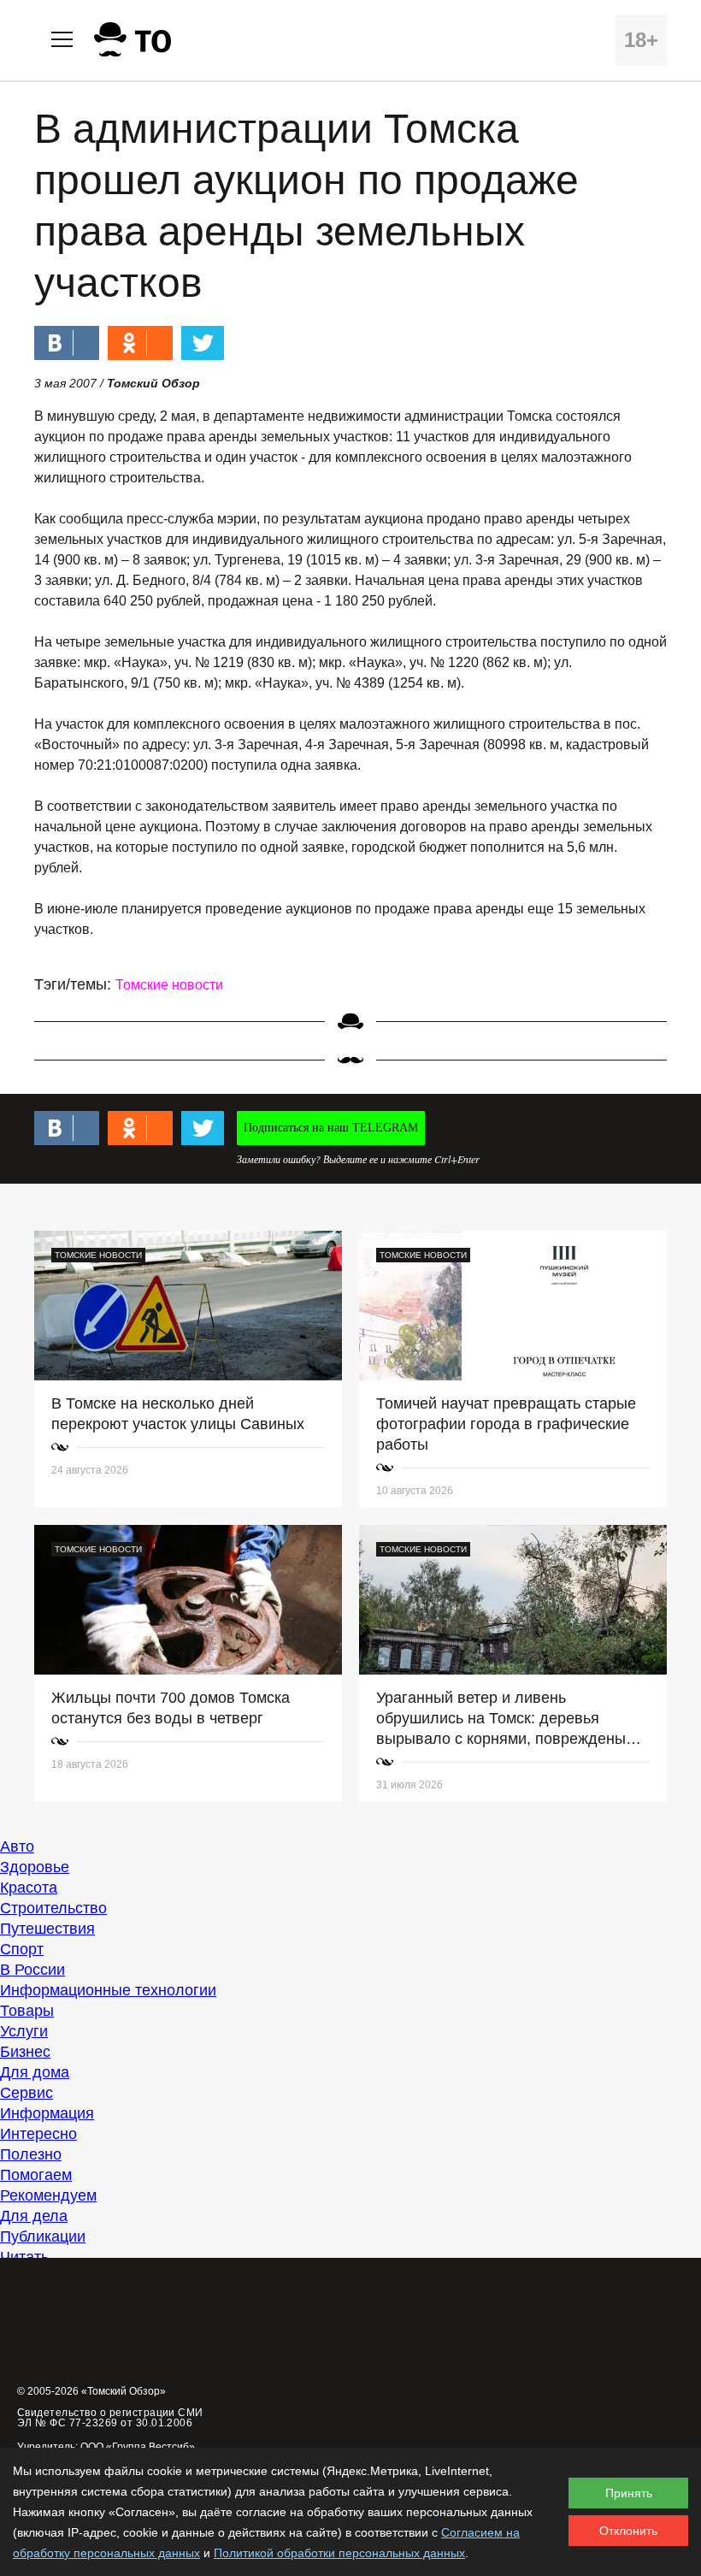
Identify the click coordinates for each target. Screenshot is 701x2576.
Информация (47, 2113)
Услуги (24, 2031)
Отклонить (628, 2531)
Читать (24, 2257)
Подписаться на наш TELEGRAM (331, 1128)
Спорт (22, 1949)
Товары (27, 2011)
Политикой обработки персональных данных (339, 2553)
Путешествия (47, 1929)
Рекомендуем (48, 2195)
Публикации (43, 2236)
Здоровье (35, 1867)
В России (32, 1970)
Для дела (34, 2216)
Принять (629, 2493)
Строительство (53, 1908)
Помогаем (36, 2175)
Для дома (35, 2072)
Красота (29, 1888)
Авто (17, 1846)
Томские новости (169, 985)
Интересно (38, 2134)
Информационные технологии (108, 1990)
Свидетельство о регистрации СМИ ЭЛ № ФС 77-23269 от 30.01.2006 (110, 2418)
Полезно (31, 2154)
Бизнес (25, 2052)
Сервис (27, 2093)
